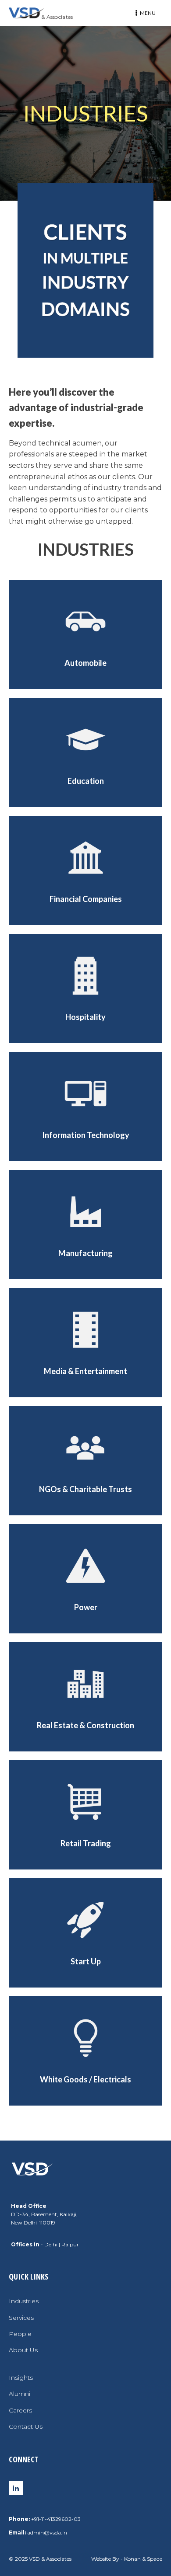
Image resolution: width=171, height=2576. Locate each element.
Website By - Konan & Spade (127, 2559)
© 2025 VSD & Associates (40, 2559)
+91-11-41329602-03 (56, 2519)
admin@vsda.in (47, 2532)
